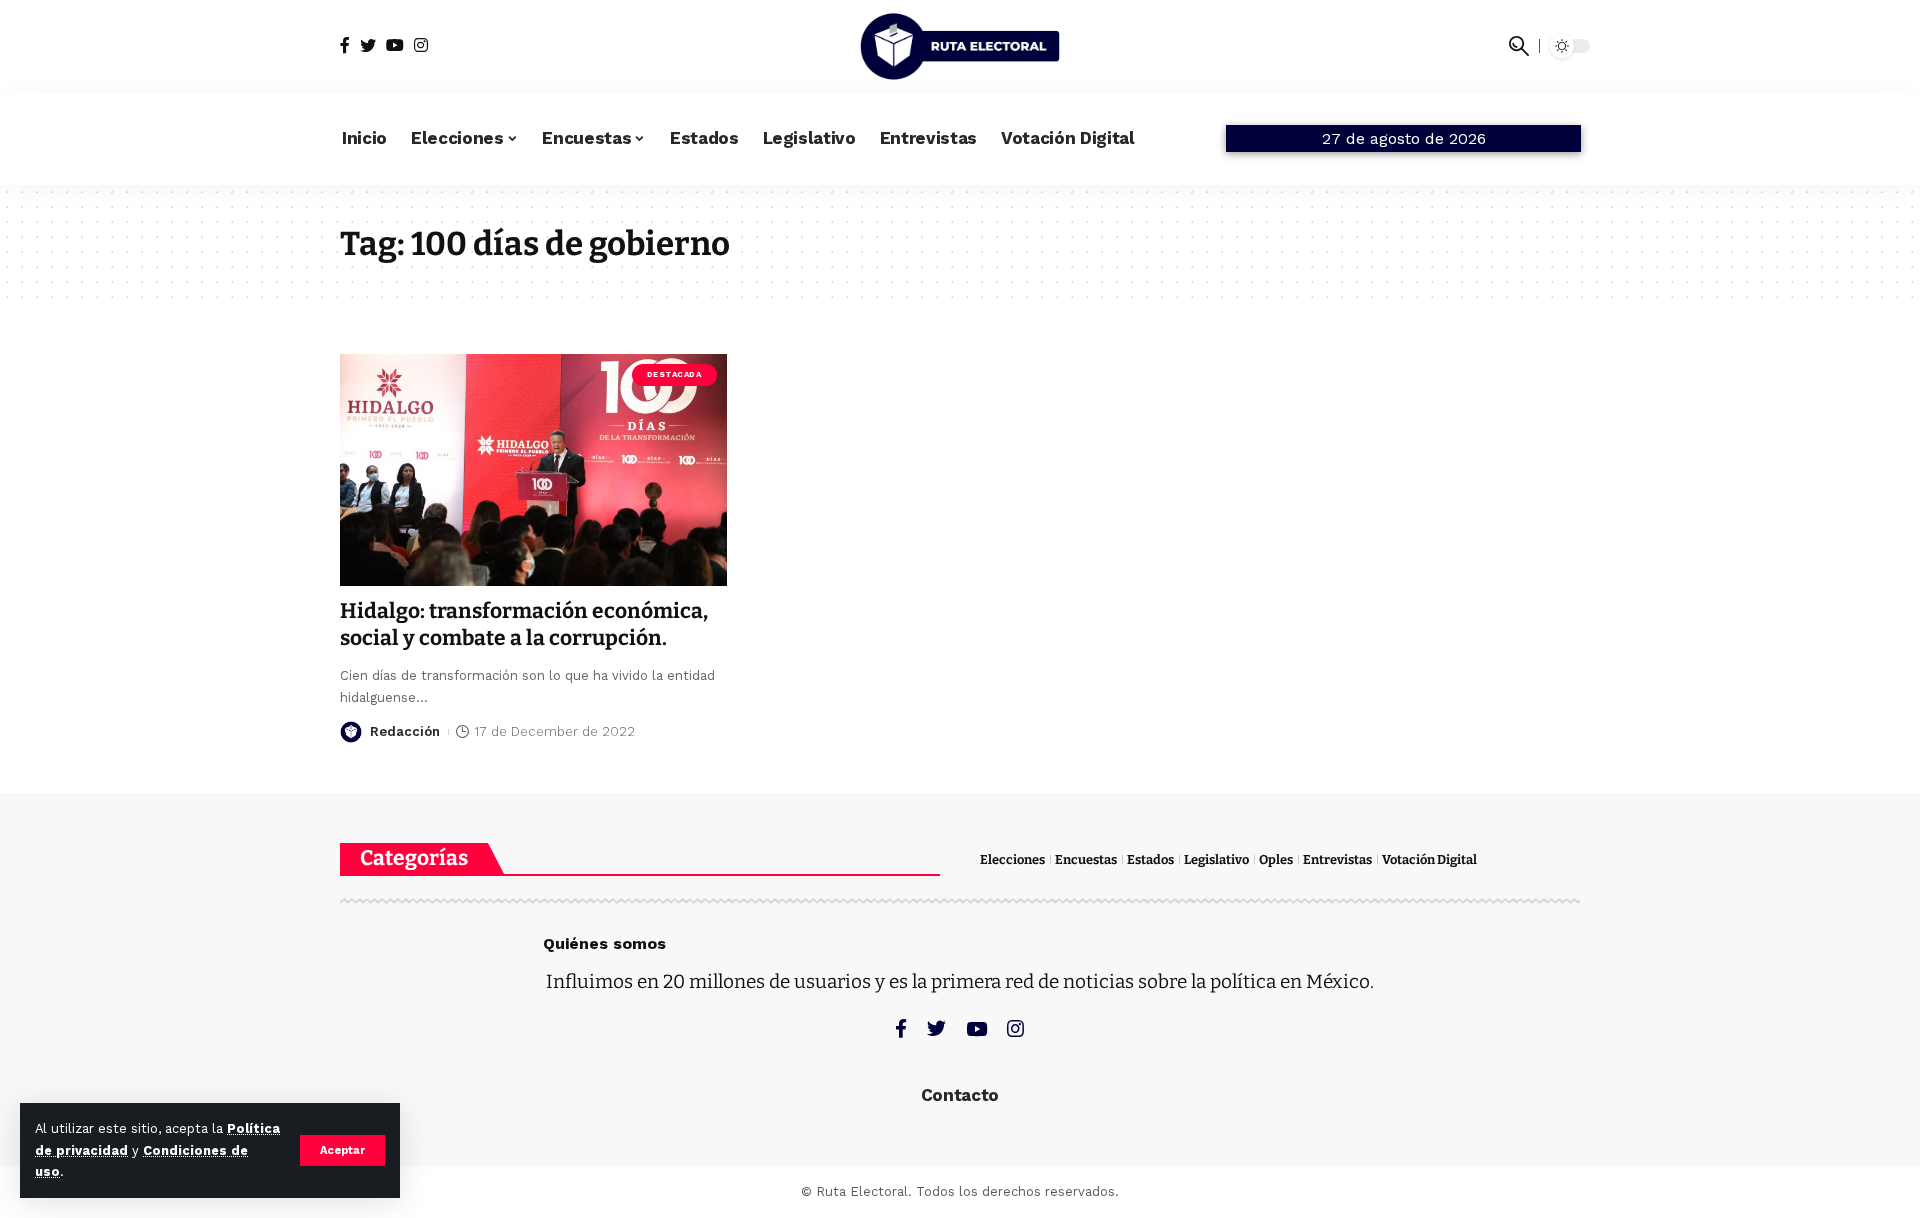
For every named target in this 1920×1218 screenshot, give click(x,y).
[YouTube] (395, 45)
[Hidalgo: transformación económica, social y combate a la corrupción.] (533, 470)
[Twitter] (368, 45)
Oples (1276, 859)
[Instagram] (421, 45)
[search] (1519, 46)
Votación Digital (1429, 859)
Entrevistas (1337, 859)
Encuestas (1086, 859)
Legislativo (1216, 859)
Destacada (674, 374)
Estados (1150, 859)
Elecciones (1012, 859)
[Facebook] (345, 45)
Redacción (405, 731)
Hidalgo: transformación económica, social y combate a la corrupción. (524, 624)
